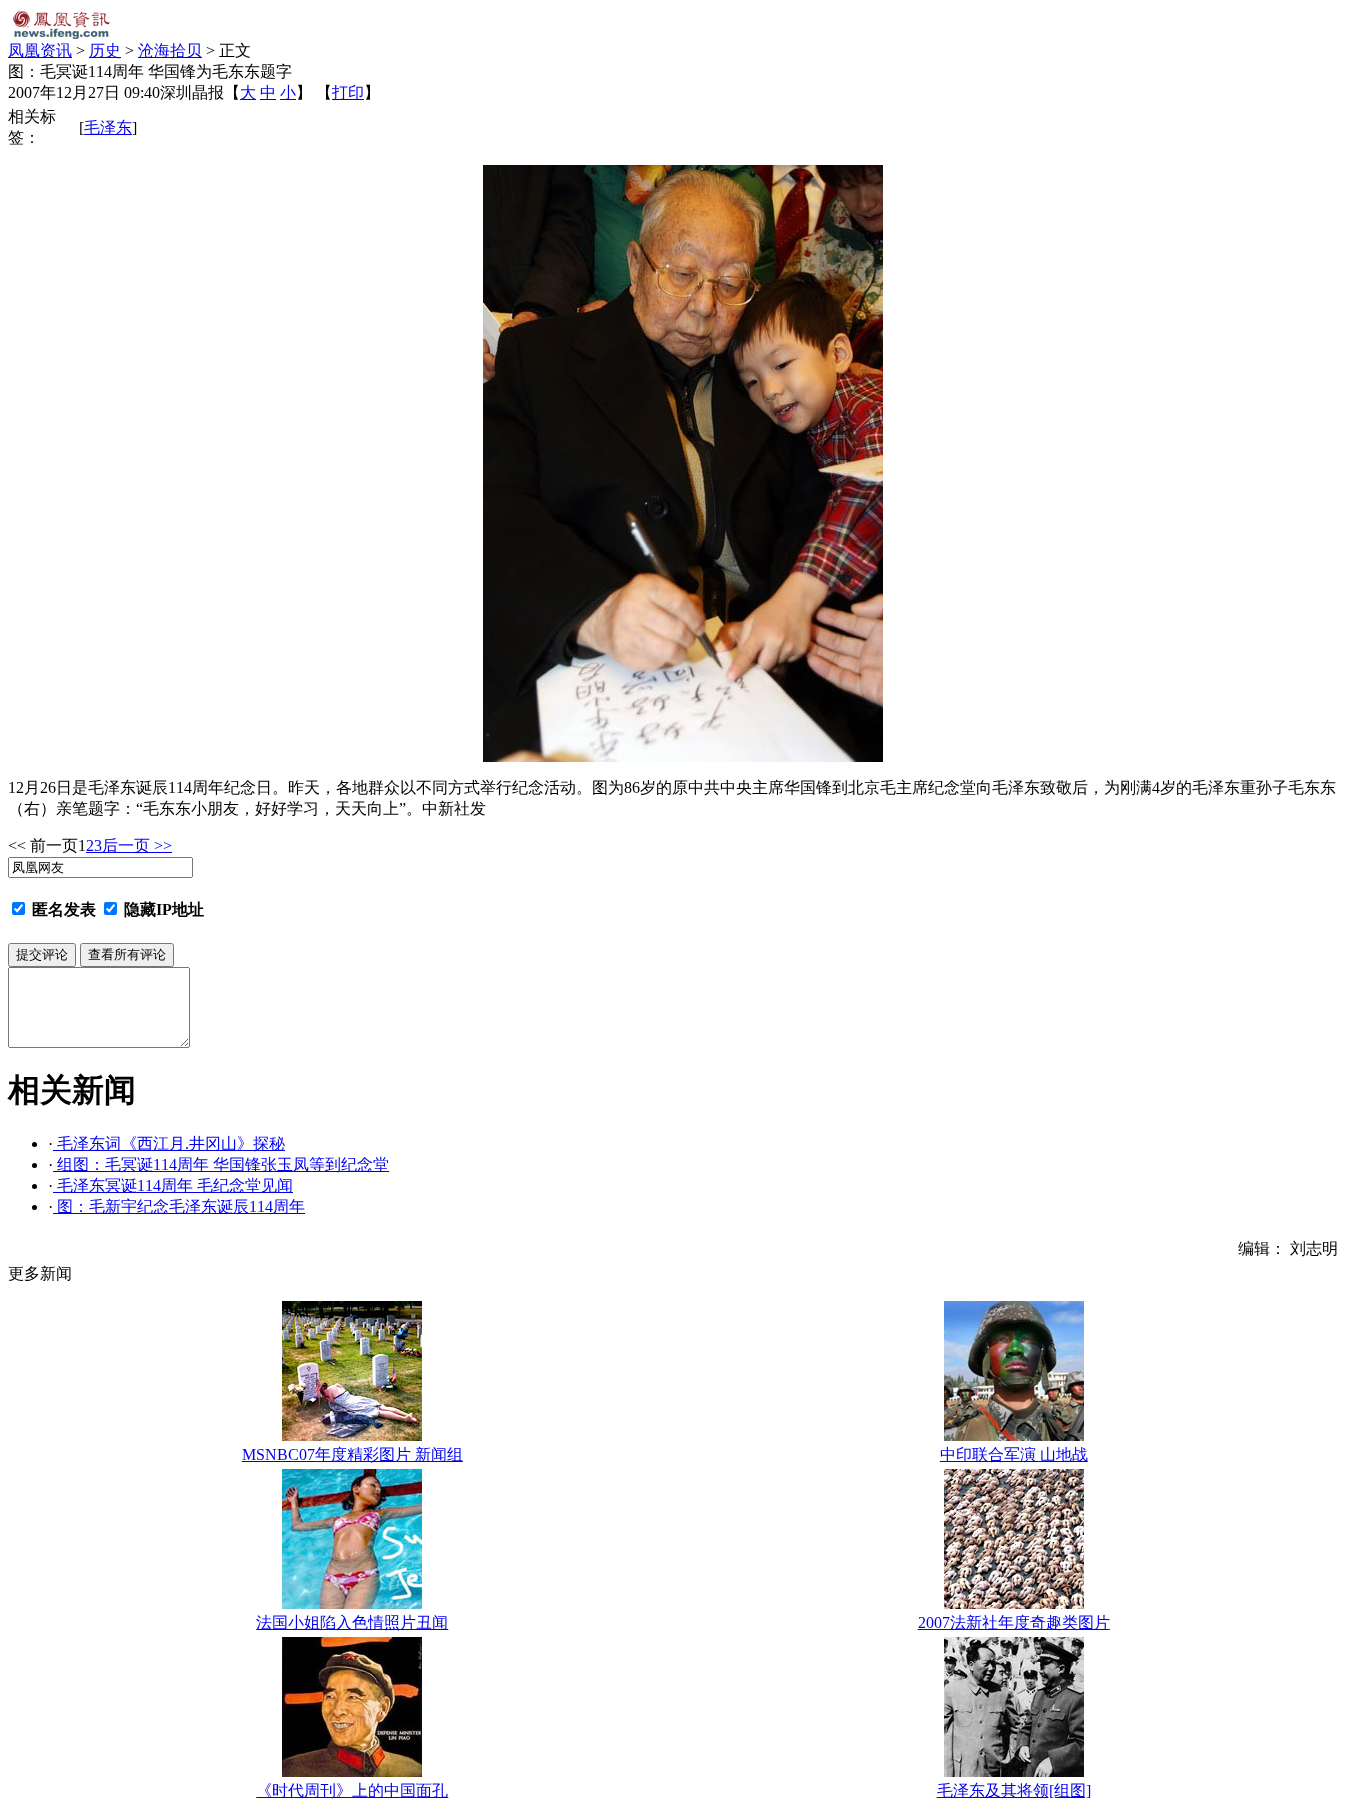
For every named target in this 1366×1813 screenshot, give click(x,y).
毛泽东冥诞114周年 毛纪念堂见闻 (173, 1185)
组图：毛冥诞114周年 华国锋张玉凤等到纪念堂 (221, 1164)
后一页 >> (137, 845)
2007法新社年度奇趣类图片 (1014, 1622)
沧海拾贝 (170, 50)
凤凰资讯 (40, 50)
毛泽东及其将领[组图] (1014, 1790)
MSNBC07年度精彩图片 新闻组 (352, 1454)
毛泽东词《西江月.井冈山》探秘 (169, 1143)
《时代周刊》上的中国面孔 (352, 1790)
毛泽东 (108, 127)
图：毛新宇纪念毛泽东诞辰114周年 (179, 1206)
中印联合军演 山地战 (1014, 1454)
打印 (348, 92)
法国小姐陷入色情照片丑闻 (352, 1622)
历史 (105, 50)
